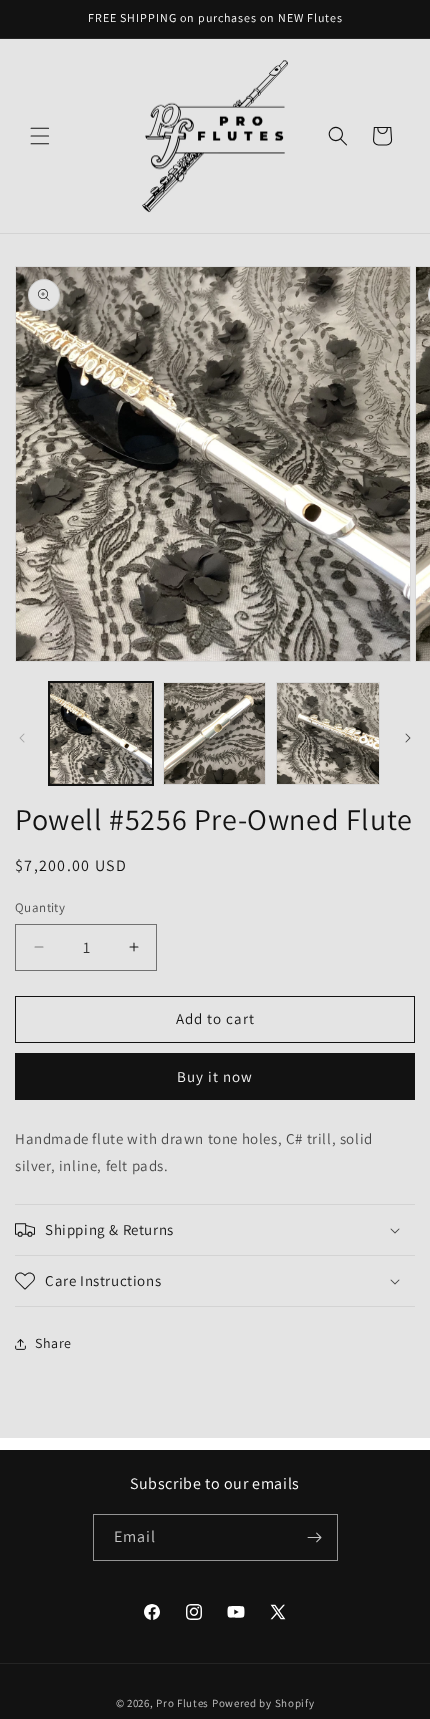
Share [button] (53, 1343)
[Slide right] (408, 738)
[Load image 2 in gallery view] (215, 734)
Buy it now (215, 1076)
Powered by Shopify (263, 1703)
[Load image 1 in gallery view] (101, 734)
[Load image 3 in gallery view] (328, 734)
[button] (40, 136)
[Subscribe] (315, 1537)
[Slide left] (22, 738)
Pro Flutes (182, 1703)
